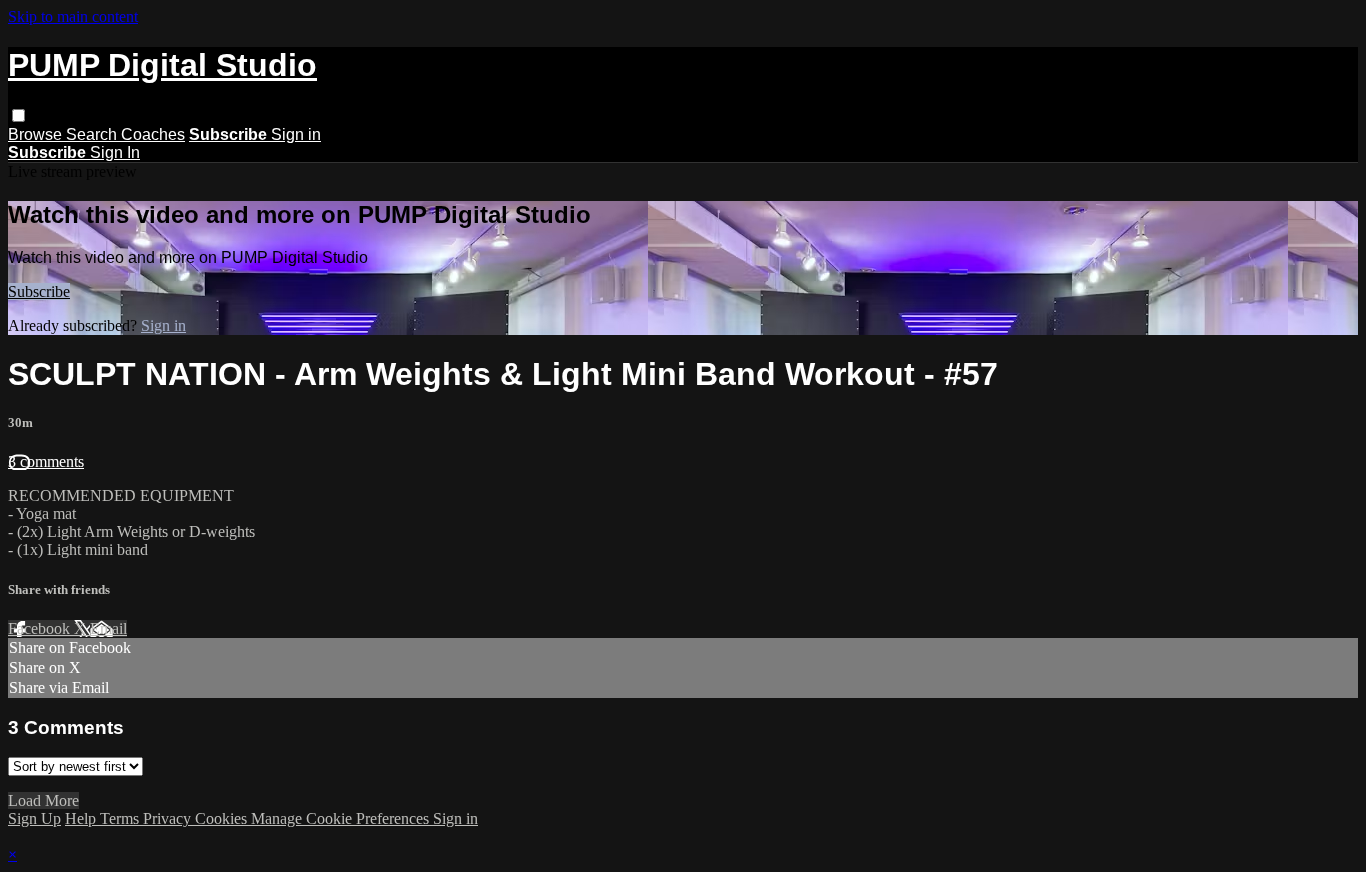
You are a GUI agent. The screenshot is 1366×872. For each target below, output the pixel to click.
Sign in (296, 134)
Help (82, 818)
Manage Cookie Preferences (342, 818)
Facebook (41, 628)
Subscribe (39, 291)
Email (108, 628)
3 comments (46, 461)
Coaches (153, 134)
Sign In (115, 152)
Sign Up (34, 818)
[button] (18, 115)
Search (93, 134)
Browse (37, 134)
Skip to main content (73, 16)
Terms (121, 818)
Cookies (223, 818)
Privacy (169, 818)
